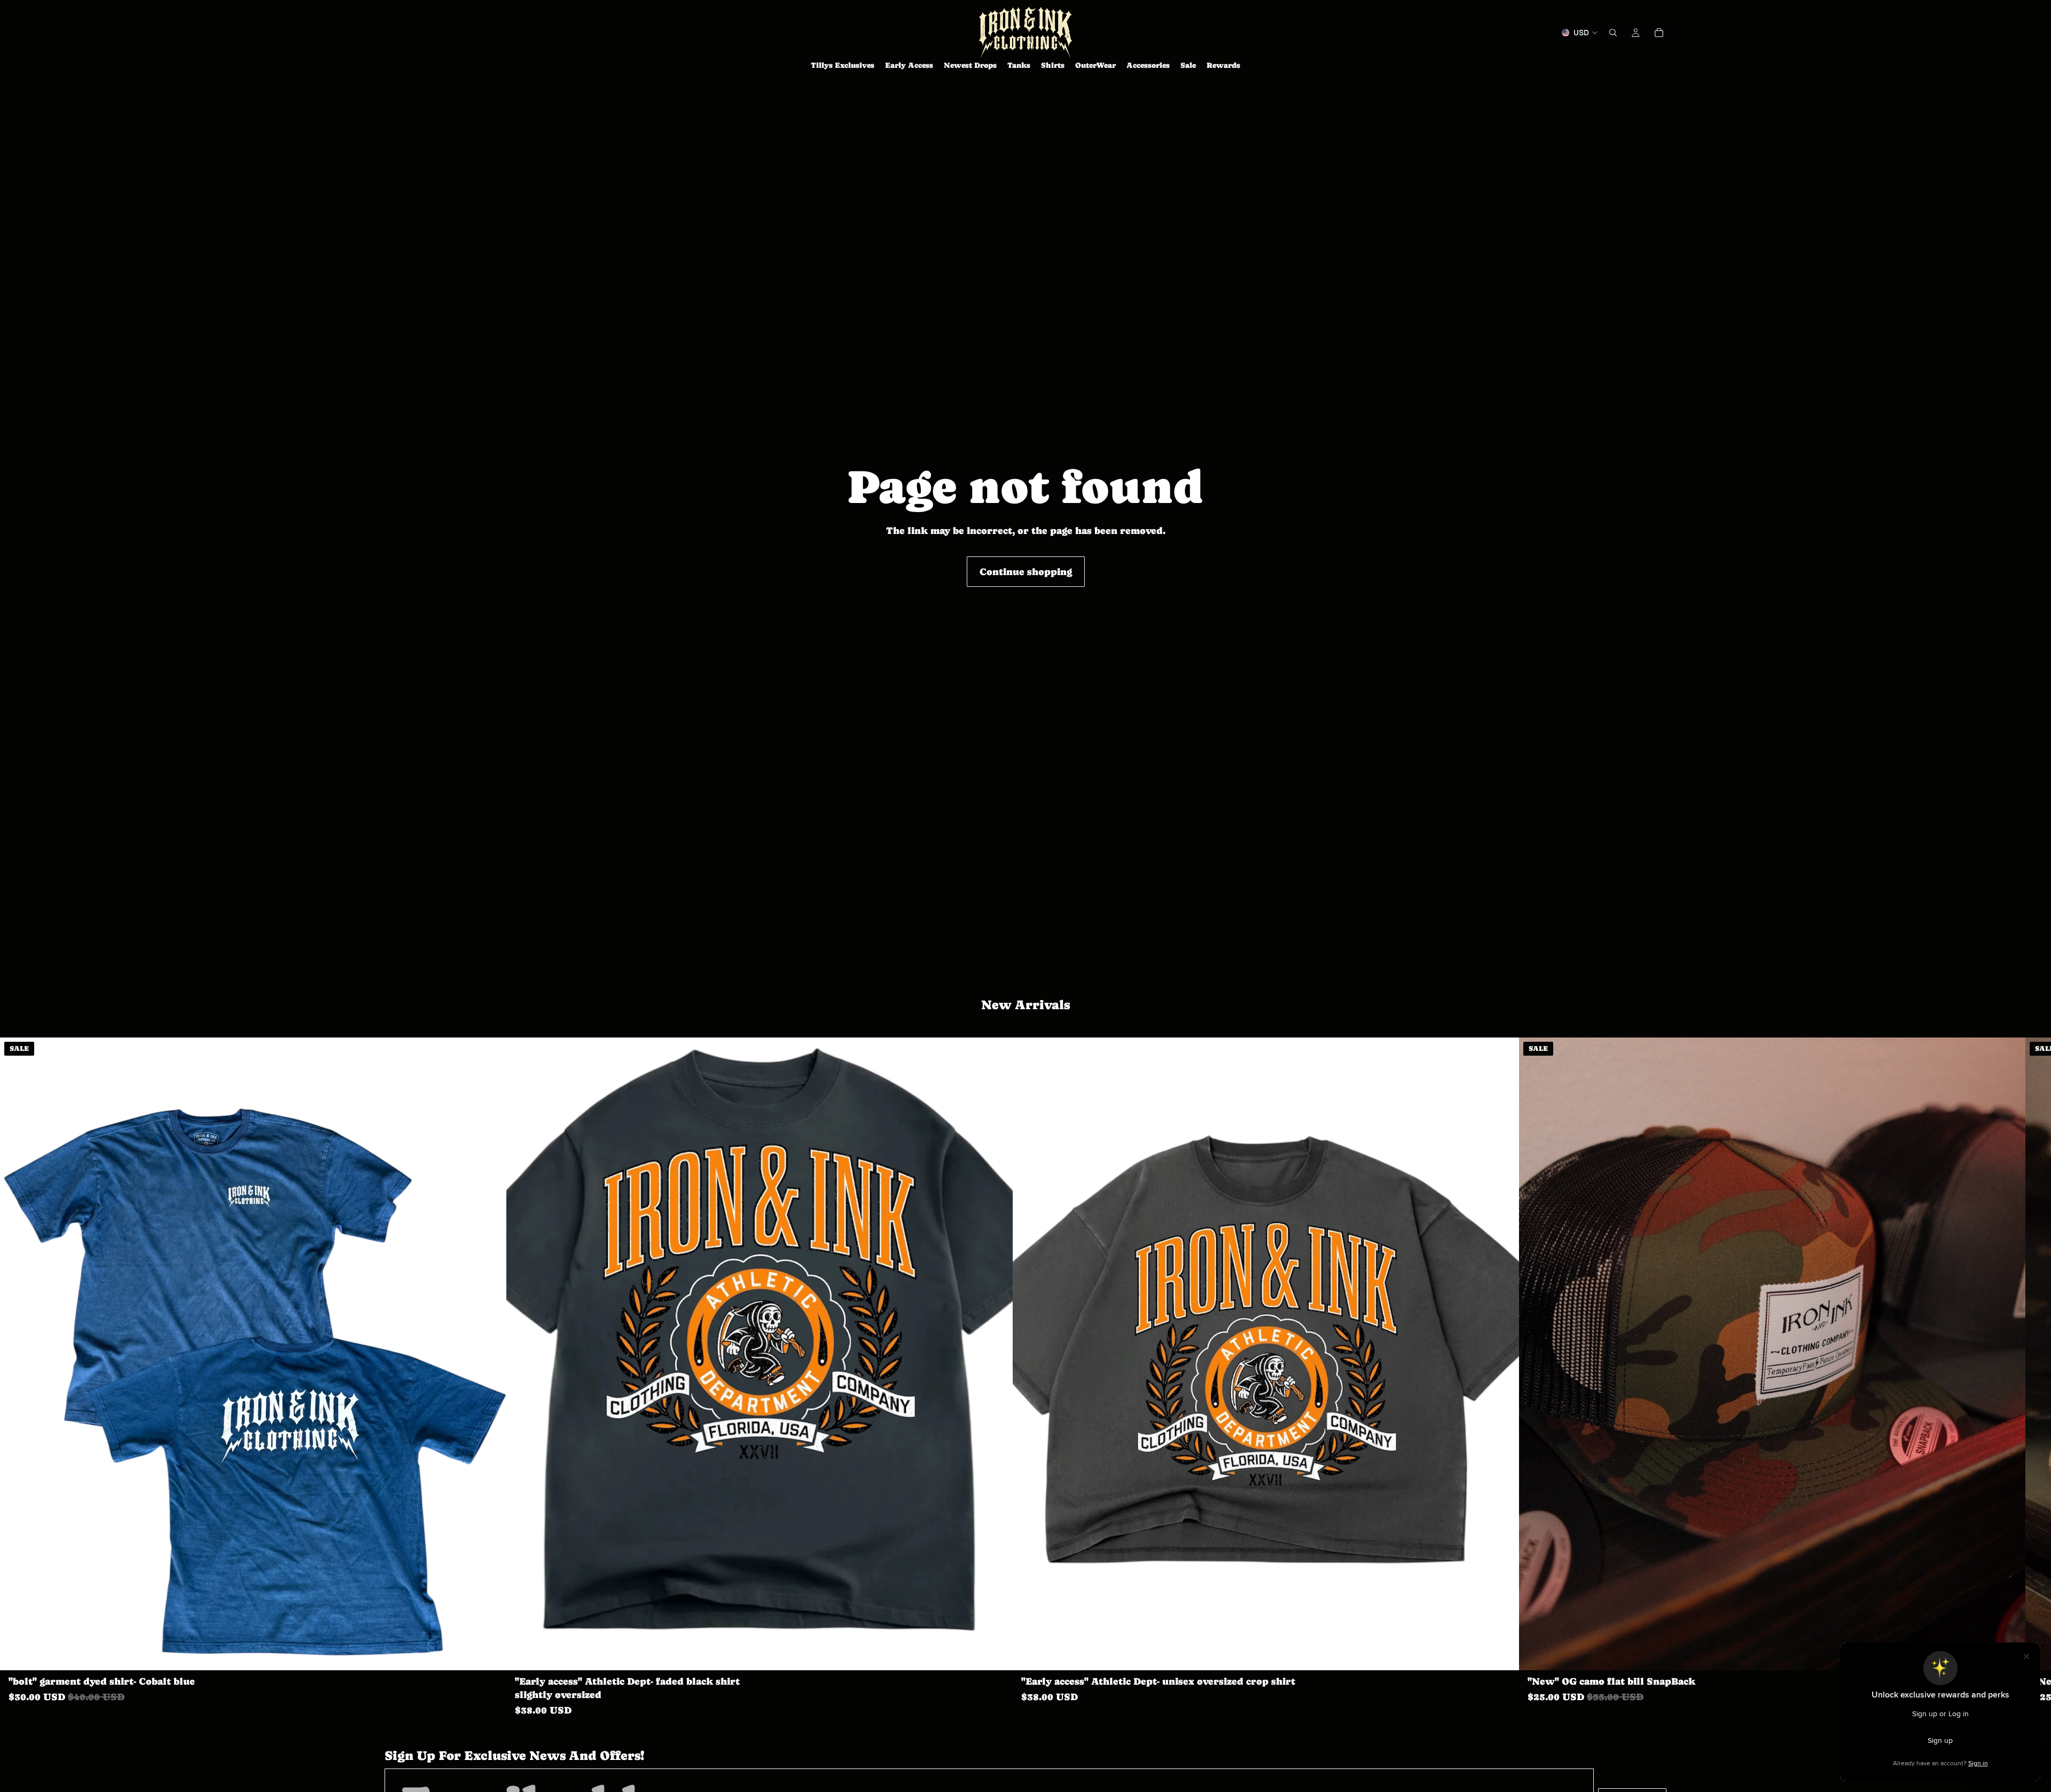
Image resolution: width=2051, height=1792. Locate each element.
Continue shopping (1026, 572)
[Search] (1613, 33)
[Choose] (490, 1654)
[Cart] (1659, 33)
